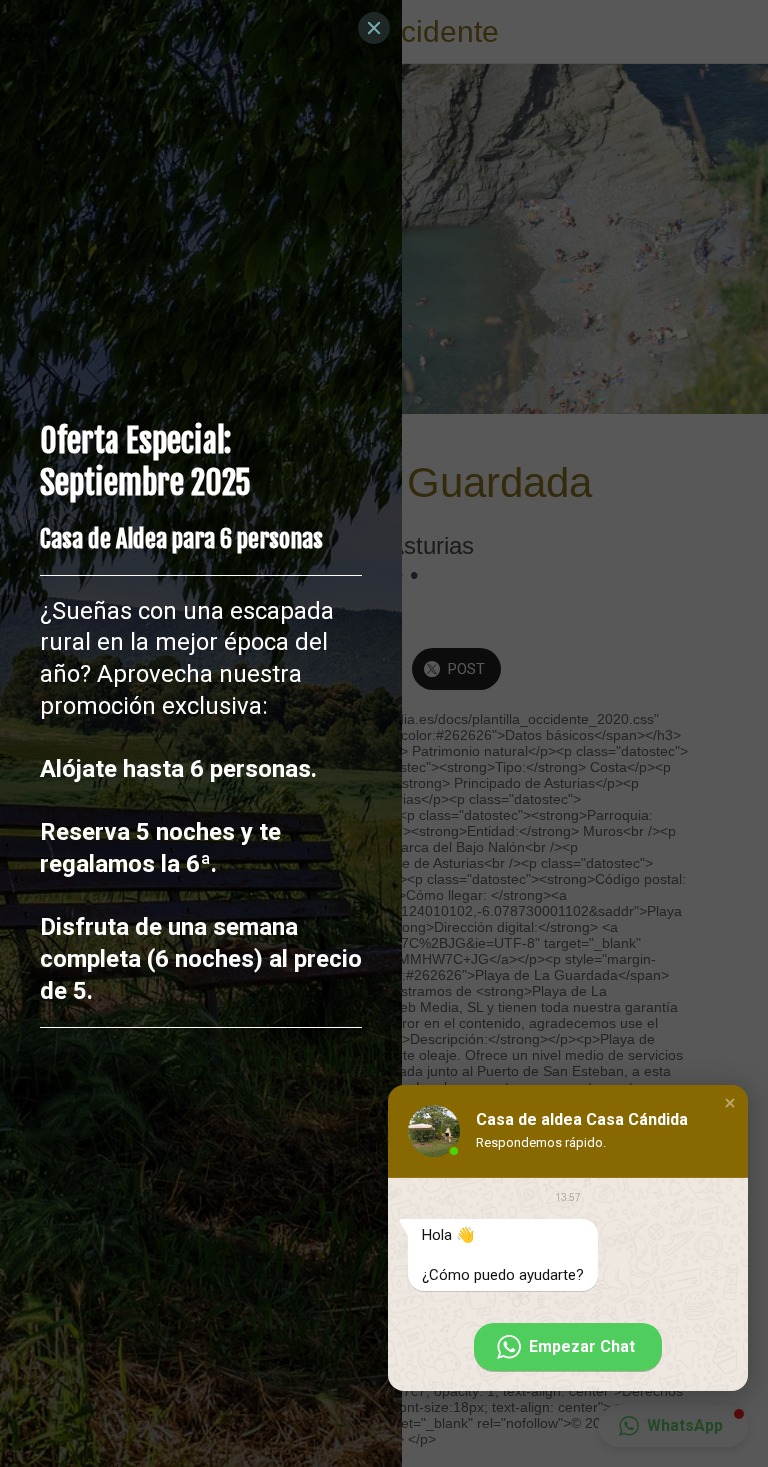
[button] (730, 1103)
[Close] (374, 28)
